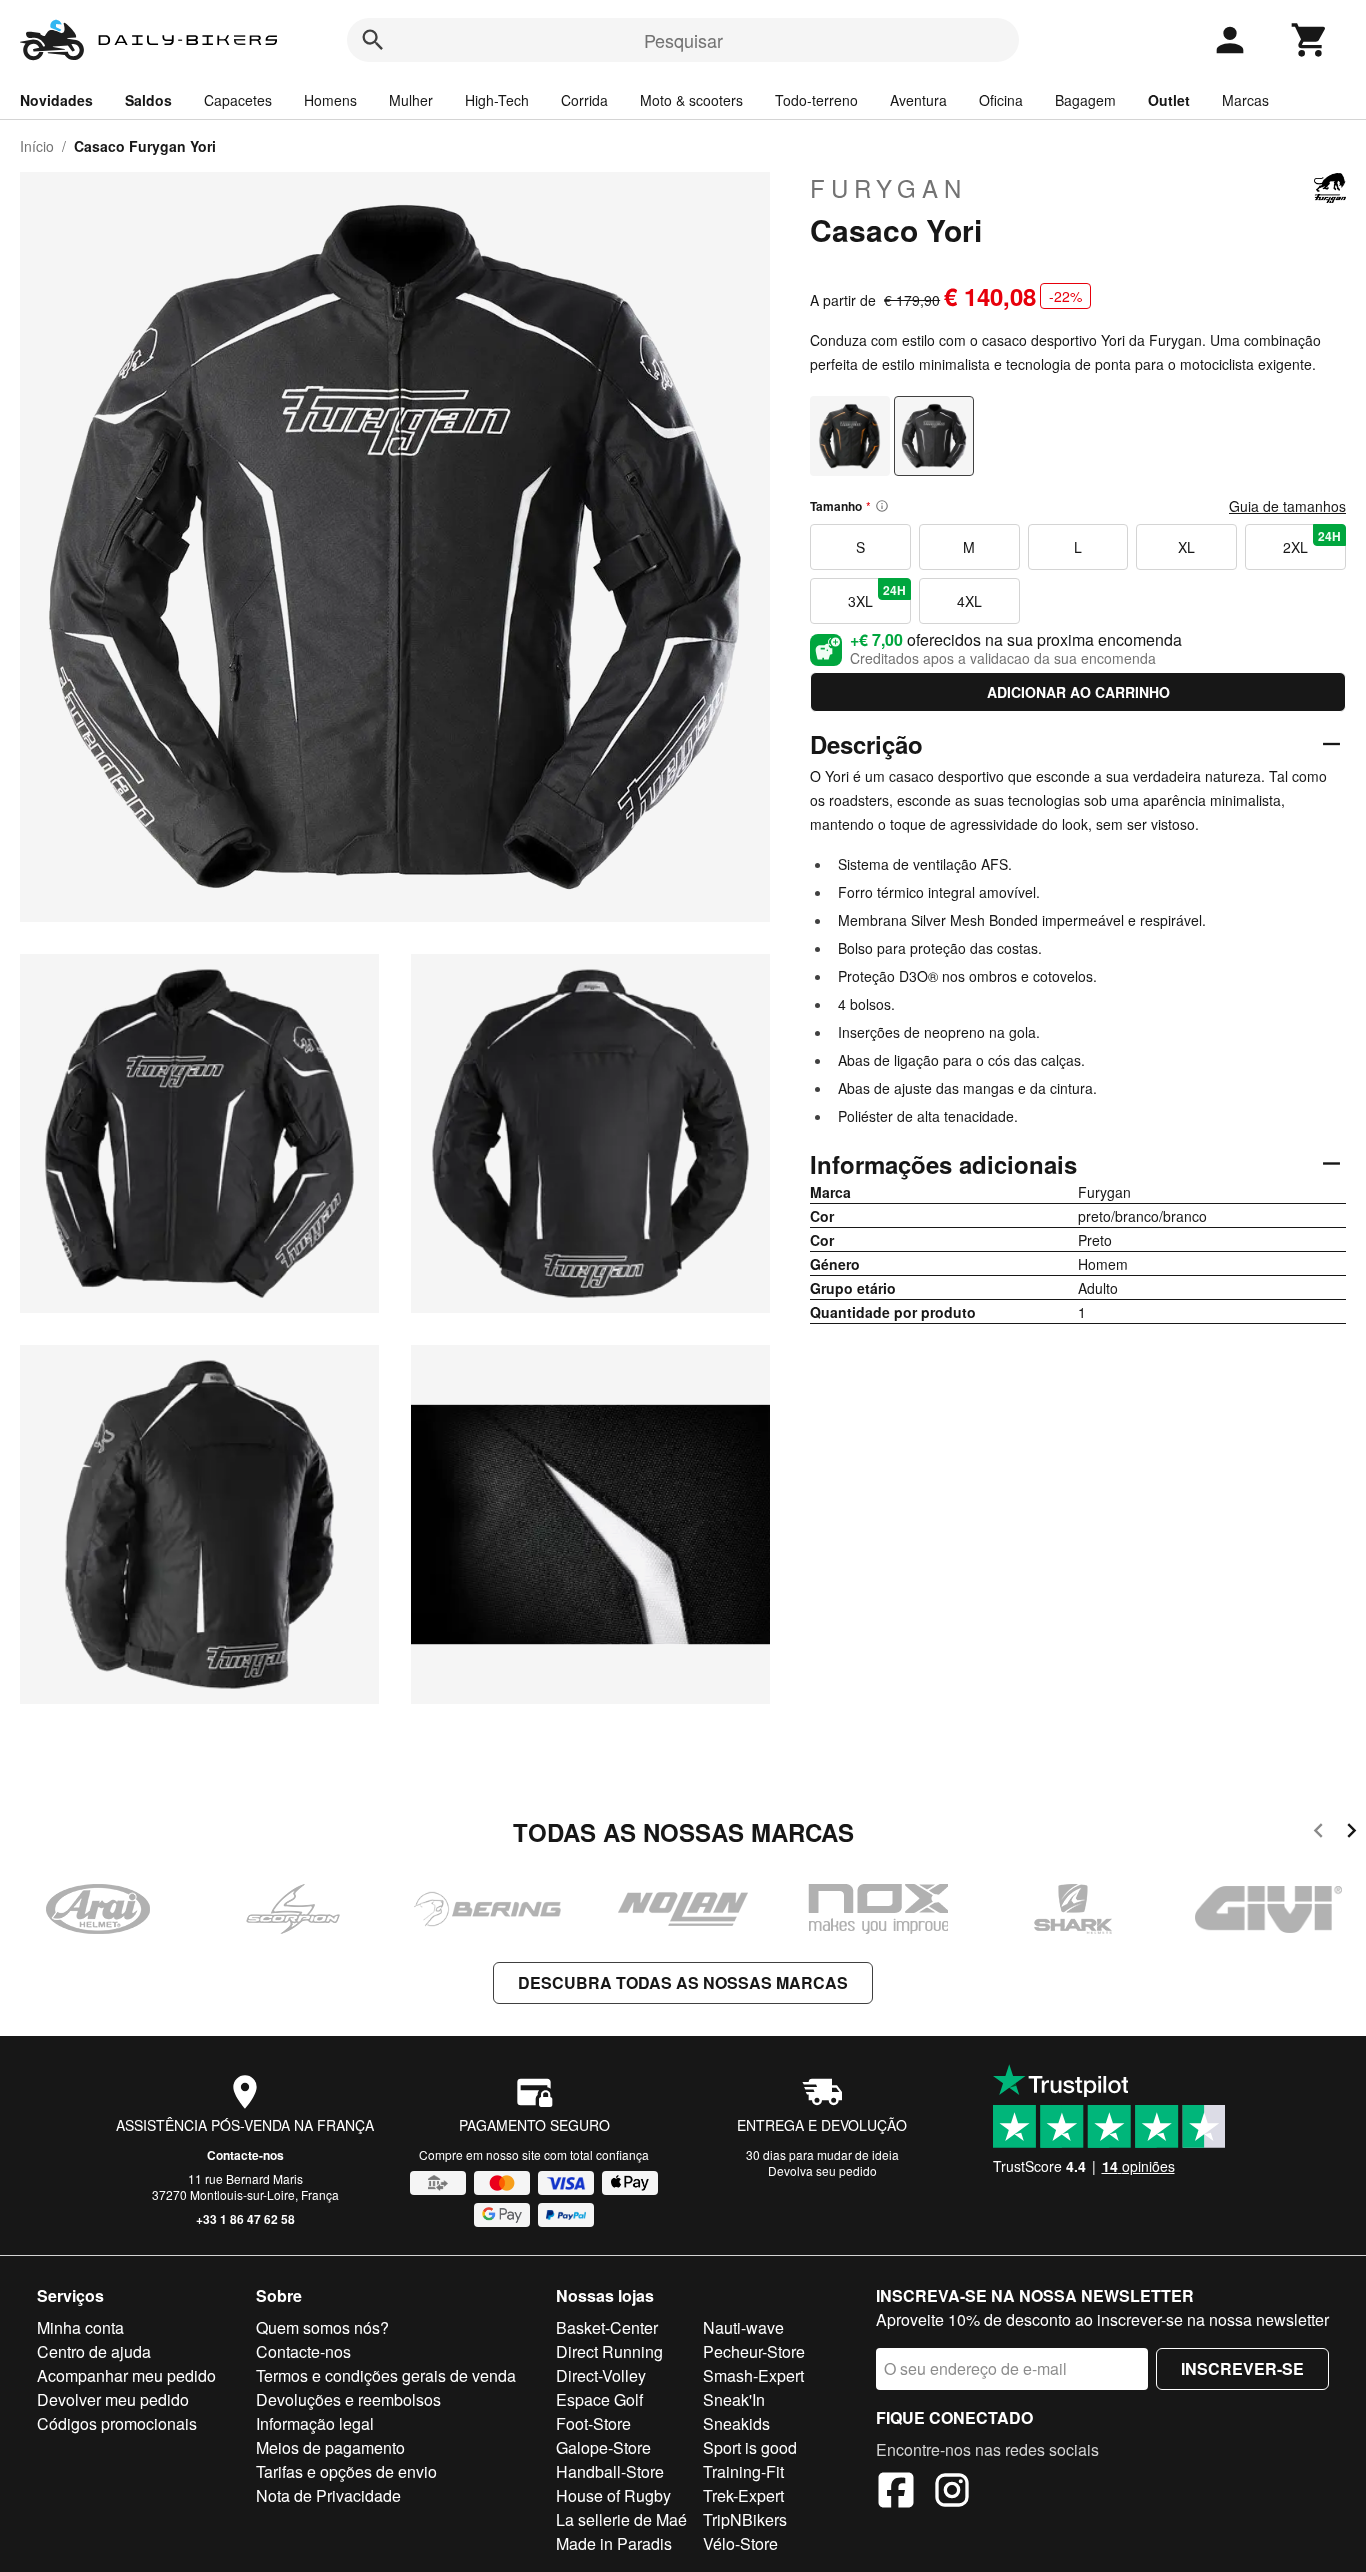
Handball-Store (610, 2471)
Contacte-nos (245, 2155)
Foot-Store (593, 2423)
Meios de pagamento (330, 2447)
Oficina (1001, 100)
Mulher (411, 100)
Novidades (56, 100)
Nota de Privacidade (328, 2495)
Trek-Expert (743, 2495)
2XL (1312, 542)
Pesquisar (683, 40)
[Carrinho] (1310, 40)
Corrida (584, 100)
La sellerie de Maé (621, 2519)
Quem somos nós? (322, 2327)
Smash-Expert (753, 2375)
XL (1186, 547)
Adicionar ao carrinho (1078, 692)
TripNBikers (745, 2519)
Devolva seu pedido (822, 2170)
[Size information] (882, 506)
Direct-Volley (601, 2375)
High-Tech (497, 100)
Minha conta (80, 2327)
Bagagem (1085, 100)
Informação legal (315, 2423)
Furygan (888, 188)
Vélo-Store (740, 2543)
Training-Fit (743, 2471)
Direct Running (609, 2351)
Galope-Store (603, 2447)
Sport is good (750, 2447)
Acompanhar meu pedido (126, 2375)
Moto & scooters (691, 100)
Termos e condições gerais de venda (386, 2375)
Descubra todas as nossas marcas (683, 1982)
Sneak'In (734, 2399)
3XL (877, 596)
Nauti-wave (743, 2327)
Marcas (1245, 100)
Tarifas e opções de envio (346, 2471)
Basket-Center (607, 2327)
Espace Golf (599, 2399)
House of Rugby (613, 2495)
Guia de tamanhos (1287, 506)
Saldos (148, 100)
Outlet (1169, 100)
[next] (1351, 1833)
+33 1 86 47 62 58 (245, 2219)
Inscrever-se (1242, 2368)
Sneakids (736, 2423)
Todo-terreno (816, 100)
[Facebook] (896, 2493)
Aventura (918, 100)
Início (37, 146)
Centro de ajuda (94, 2351)
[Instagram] (952, 2493)
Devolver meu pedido (113, 2399)
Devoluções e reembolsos (348, 2399)
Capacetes (238, 100)
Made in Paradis (614, 2543)
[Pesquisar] (373, 40)
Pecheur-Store (754, 2351)
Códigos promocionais (117, 2423)
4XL (969, 601)
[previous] (1318, 1833)
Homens (330, 100)
